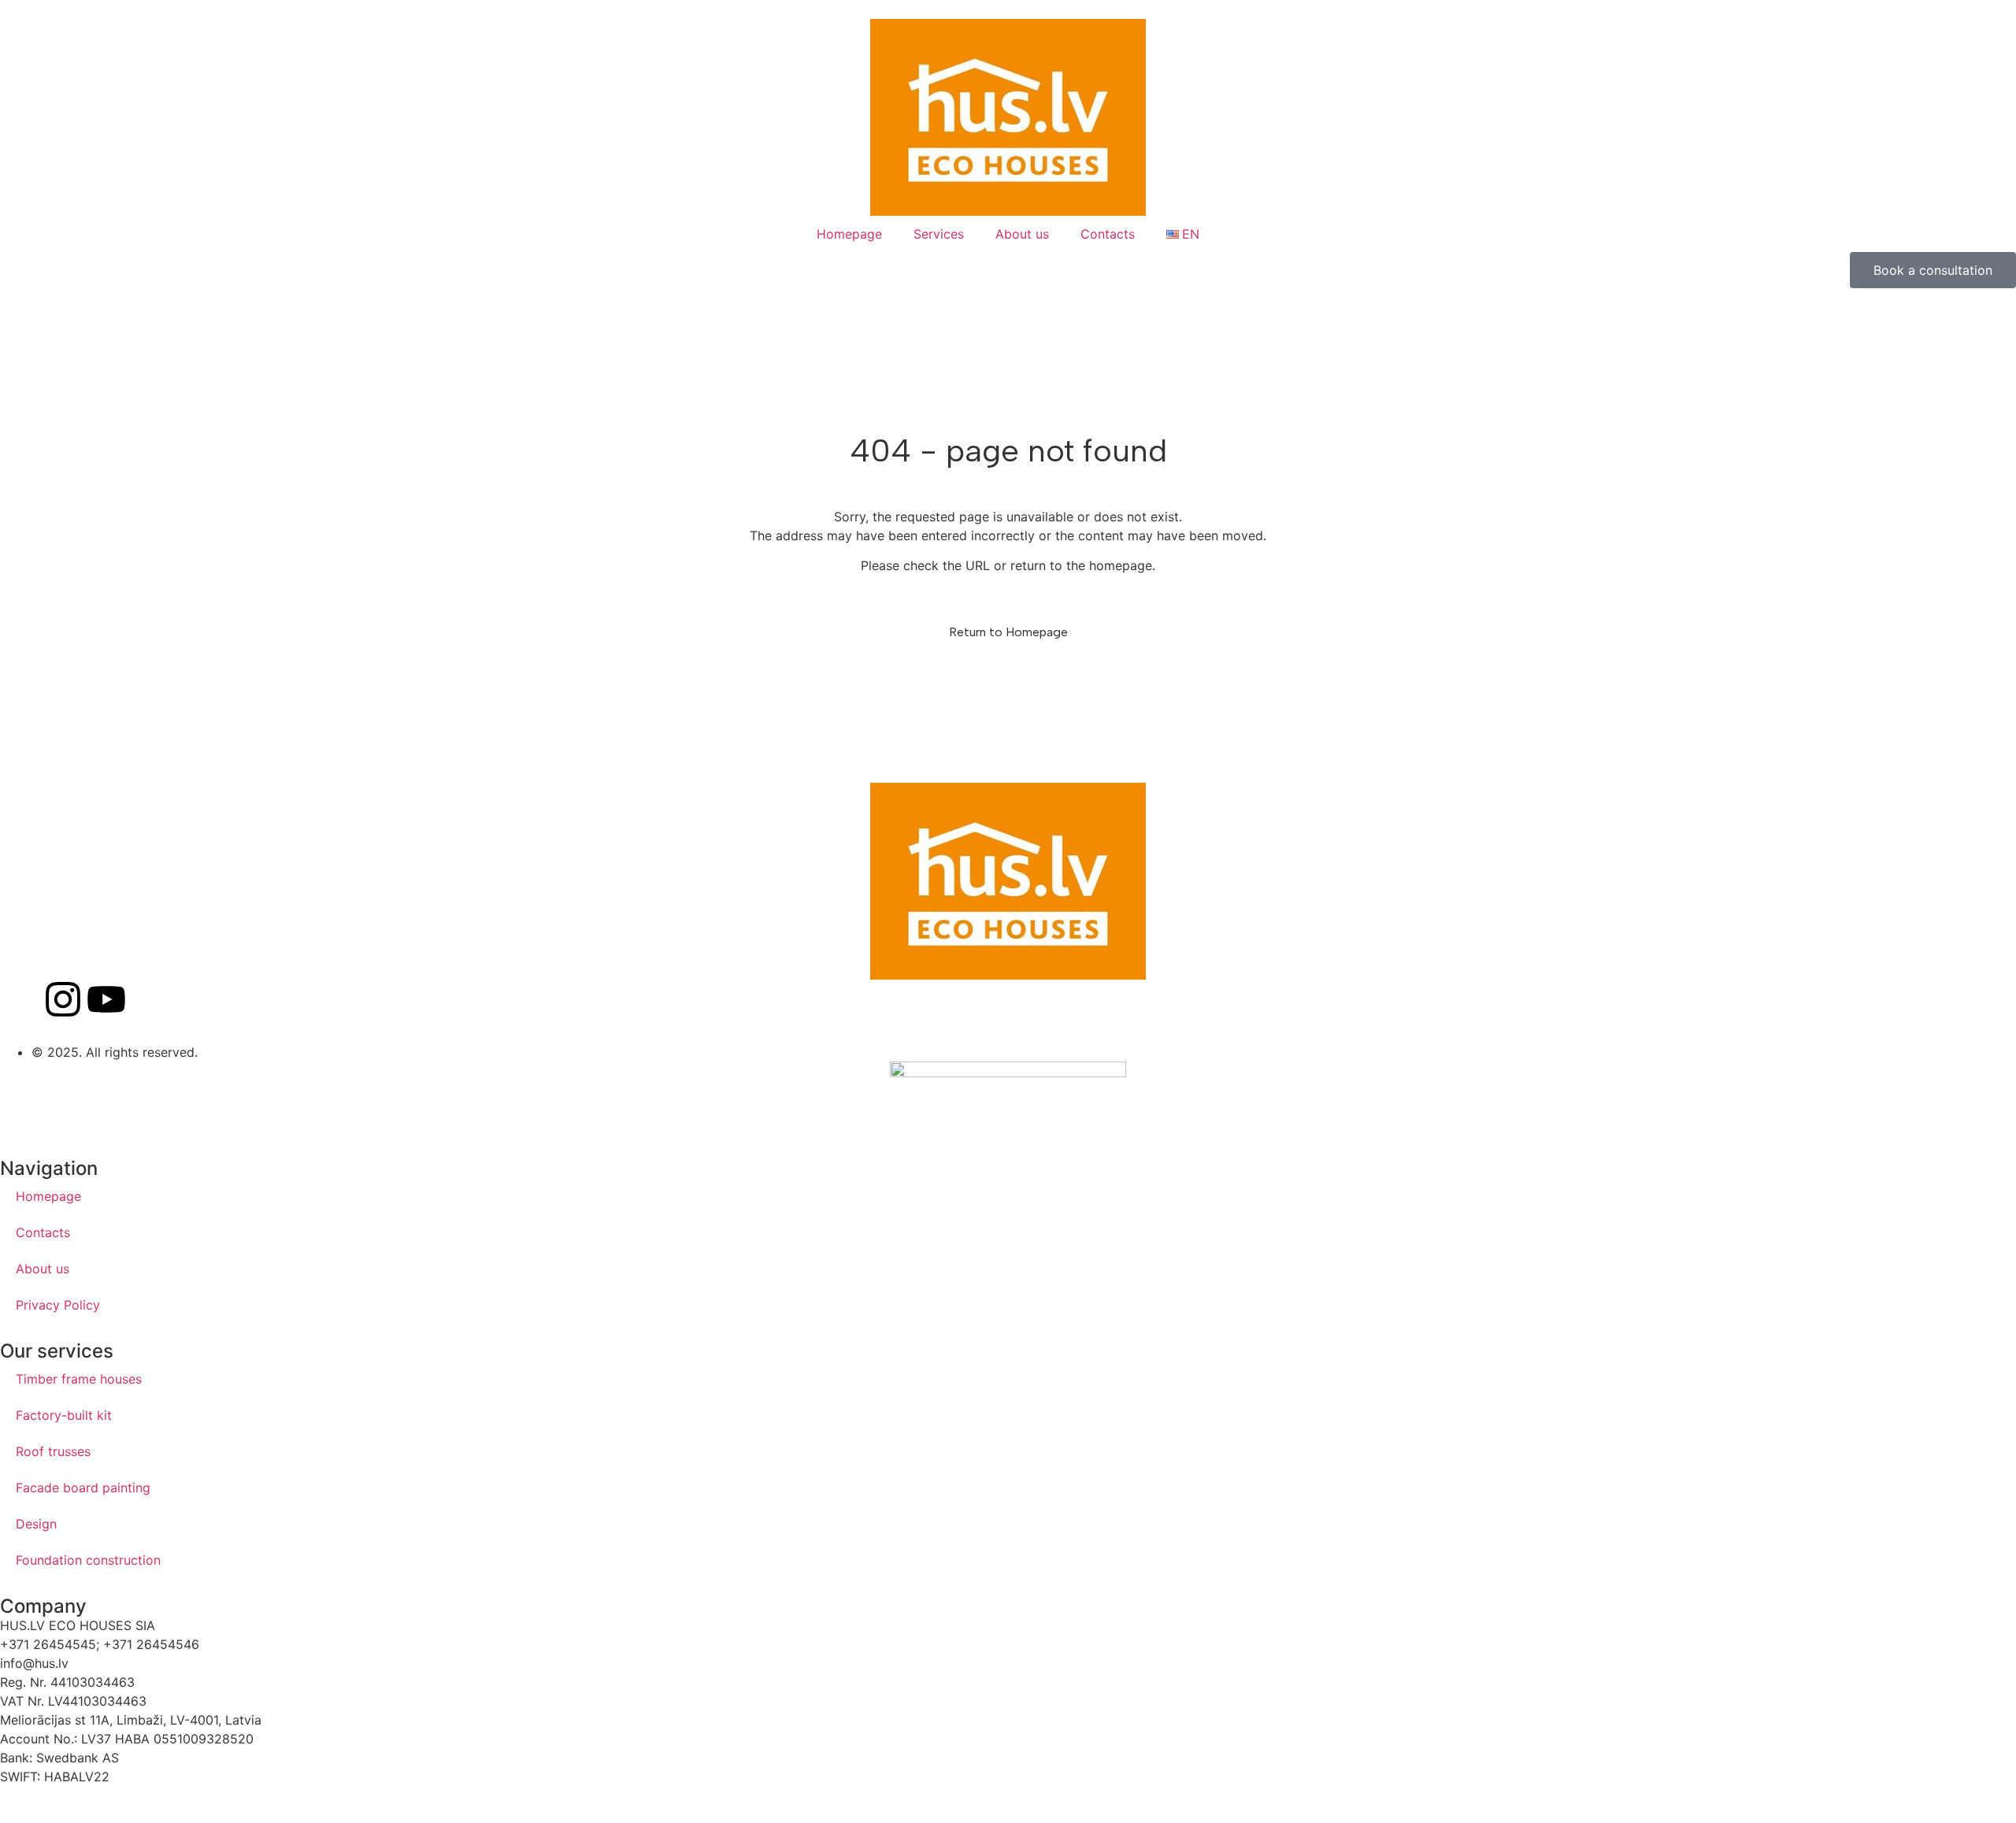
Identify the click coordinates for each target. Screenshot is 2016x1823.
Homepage (849, 234)
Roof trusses (53, 1451)
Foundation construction (88, 1560)
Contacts (1108, 234)
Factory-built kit (64, 1415)
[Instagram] (63, 999)
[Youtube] (106, 999)
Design (36, 1524)
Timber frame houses (79, 1379)
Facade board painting (83, 1488)
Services (939, 234)
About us (1022, 234)
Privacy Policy (58, 1305)
